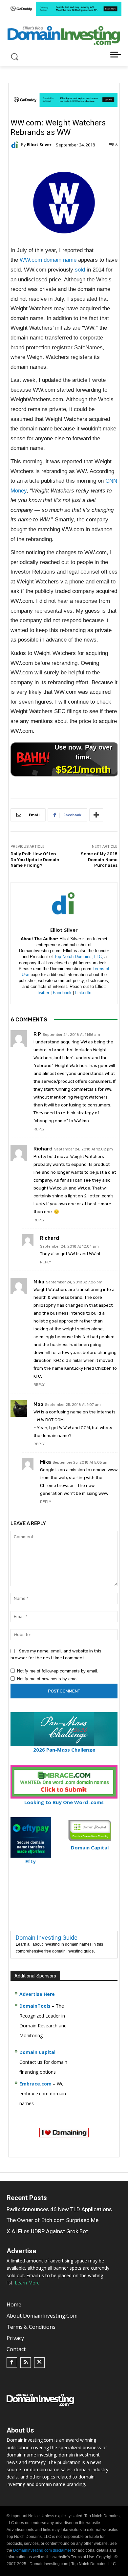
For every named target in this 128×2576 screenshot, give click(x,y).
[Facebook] (12, 2363)
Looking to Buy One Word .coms (64, 1802)
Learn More (27, 2283)
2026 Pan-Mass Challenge (64, 1750)
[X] (39, 2363)
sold (80, 270)
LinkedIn (83, 993)
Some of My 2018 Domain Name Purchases (99, 860)
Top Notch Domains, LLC (78, 957)
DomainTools (35, 2006)
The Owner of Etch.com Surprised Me (53, 2220)
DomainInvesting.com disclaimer (42, 2550)
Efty (31, 1861)
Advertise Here (37, 1994)
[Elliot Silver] (16, 145)
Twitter (43, 993)
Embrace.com (35, 2084)
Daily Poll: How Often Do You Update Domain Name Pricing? (35, 860)
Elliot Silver (39, 145)
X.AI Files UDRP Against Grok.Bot (47, 2231)
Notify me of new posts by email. (48, 1679)
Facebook (62, 993)
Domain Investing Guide (47, 1938)
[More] (96, 815)
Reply (39, 1129)
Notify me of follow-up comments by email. (58, 1671)
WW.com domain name (48, 260)
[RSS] (26, 2363)
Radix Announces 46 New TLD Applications (59, 2209)
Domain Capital (37, 2052)
